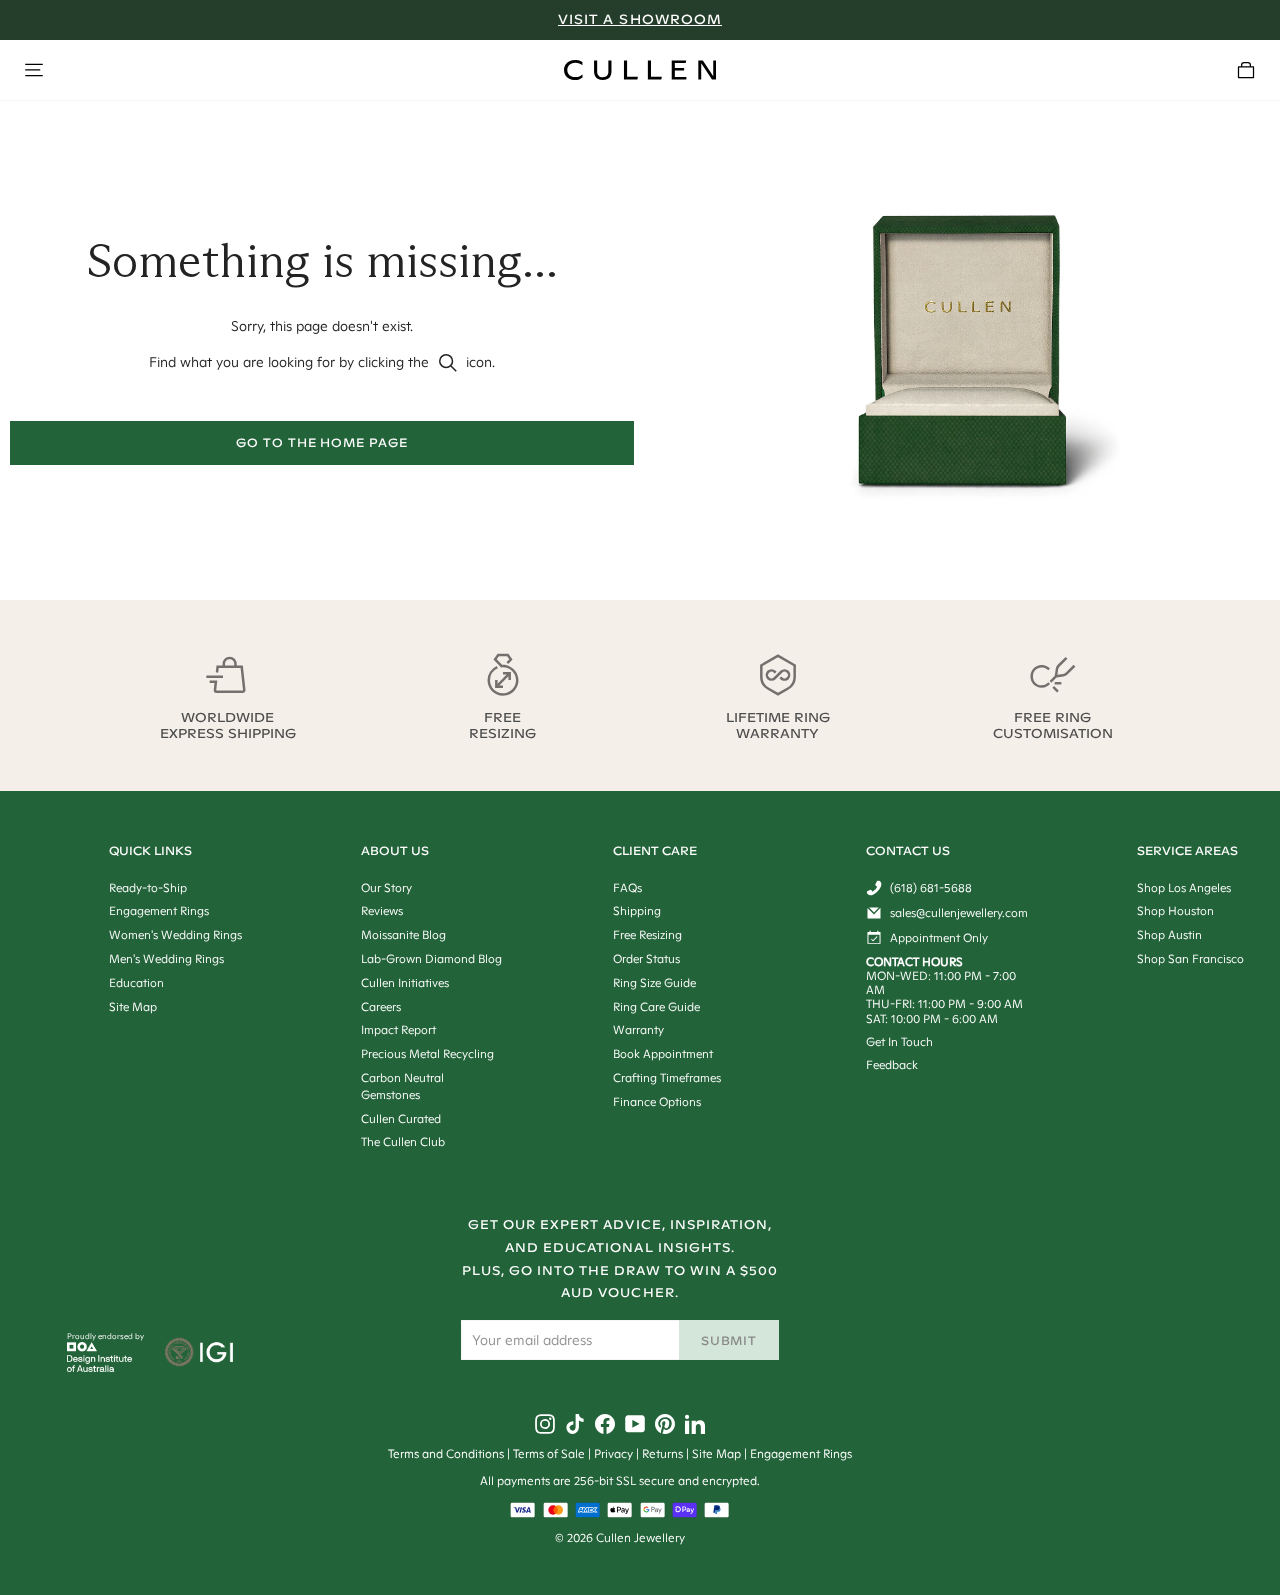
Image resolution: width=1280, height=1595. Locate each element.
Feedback (892, 1064)
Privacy (613, 1453)
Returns (662, 1453)
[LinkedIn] (695, 1424)
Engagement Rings (801, 1453)
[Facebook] (605, 1424)
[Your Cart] (1246, 70)
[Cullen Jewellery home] (640, 70)
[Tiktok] (575, 1424)
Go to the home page (322, 442)
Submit (729, 1340)
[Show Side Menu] (34, 70)
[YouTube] (635, 1424)
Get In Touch (899, 1041)
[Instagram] (545, 1424)
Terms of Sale (549, 1453)
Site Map (716, 1453)
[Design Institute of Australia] (99, 1367)
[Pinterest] (665, 1424)
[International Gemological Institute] (200, 1354)
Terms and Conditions (446, 1453)
